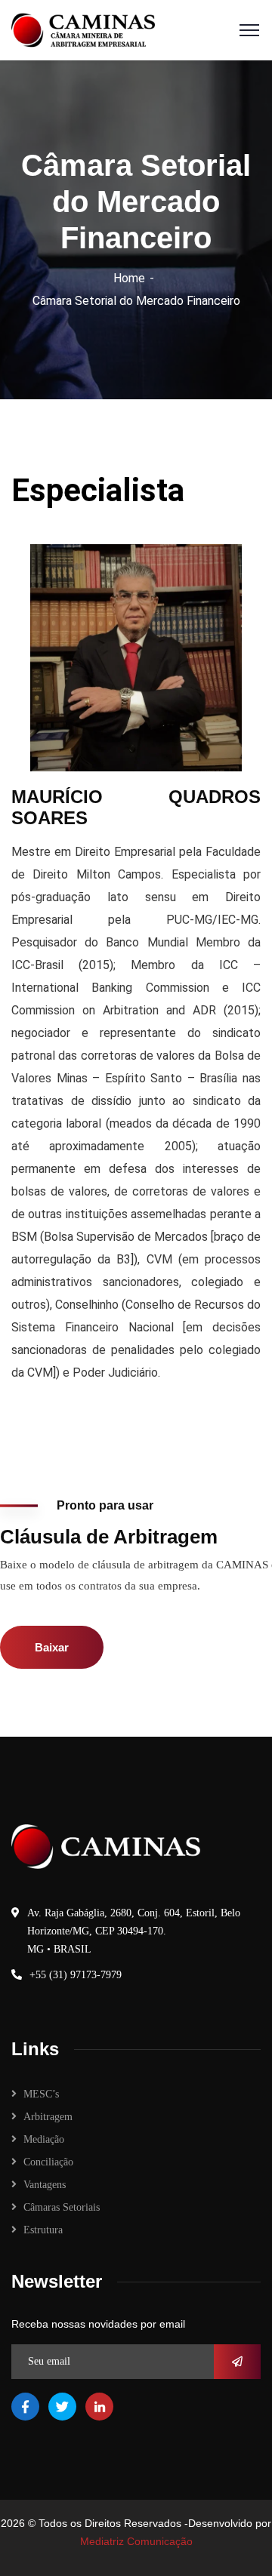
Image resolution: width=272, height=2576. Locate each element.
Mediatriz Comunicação (136, 2541)
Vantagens (45, 2185)
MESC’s (41, 2094)
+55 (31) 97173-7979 (76, 1975)
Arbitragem (48, 2117)
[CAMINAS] (83, 29)
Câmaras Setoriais (62, 2207)
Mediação (44, 2139)
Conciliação (48, 2162)
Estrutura (43, 2230)
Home (129, 278)
